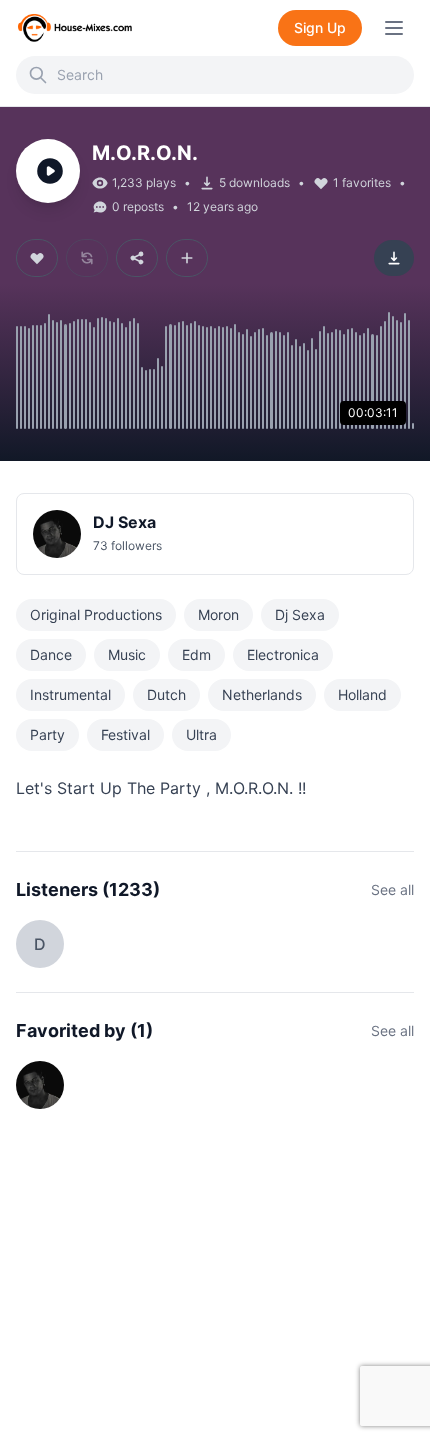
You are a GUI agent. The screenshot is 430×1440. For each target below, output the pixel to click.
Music (127, 654)
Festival (125, 734)
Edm (196, 654)
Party (47, 734)
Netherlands (262, 694)
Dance (51, 654)
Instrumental (70, 694)
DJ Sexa (124, 522)
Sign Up (320, 27)
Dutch (166, 694)
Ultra (201, 734)
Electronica (283, 654)
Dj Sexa (300, 614)
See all (392, 889)
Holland (362, 694)
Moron (218, 614)
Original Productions (96, 614)
